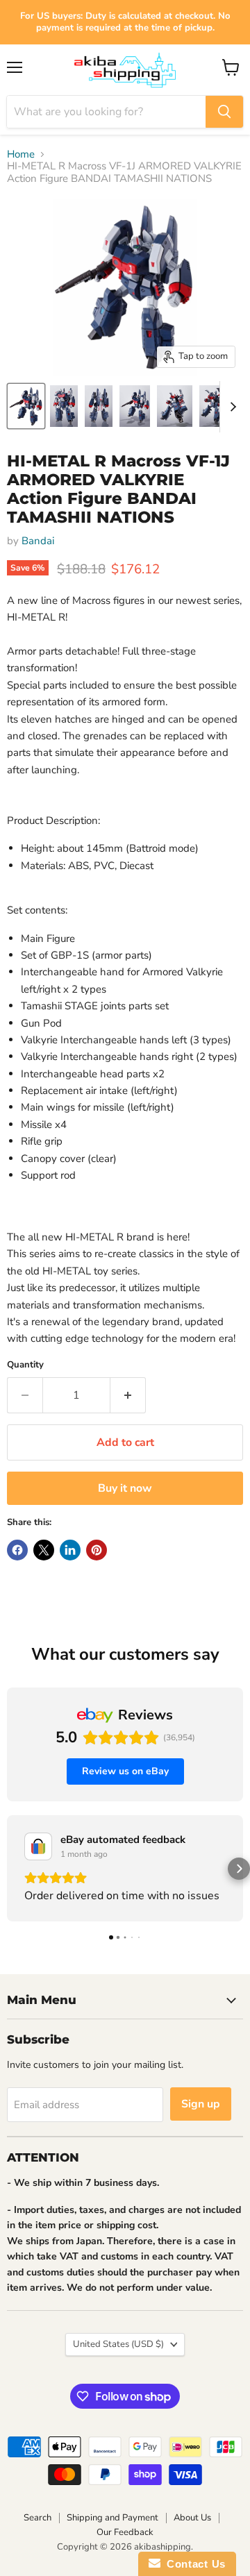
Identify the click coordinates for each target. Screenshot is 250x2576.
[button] (11, 1869)
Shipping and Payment (112, 2518)
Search (37, 2518)
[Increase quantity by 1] (128, 1395)
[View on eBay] (38, 1846)
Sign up (201, 2104)
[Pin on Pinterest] (97, 1550)
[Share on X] (44, 1550)
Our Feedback (125, 2532)
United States (118, 2344)
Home (21, 154)
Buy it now (125, 1488)
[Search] (224, 112)
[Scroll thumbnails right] (231, 407)
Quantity (25, 1365)
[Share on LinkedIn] (70, 1550)
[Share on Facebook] (17, 1550)
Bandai (38, 541)
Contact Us (193, 2564)
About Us (192, 2518)
